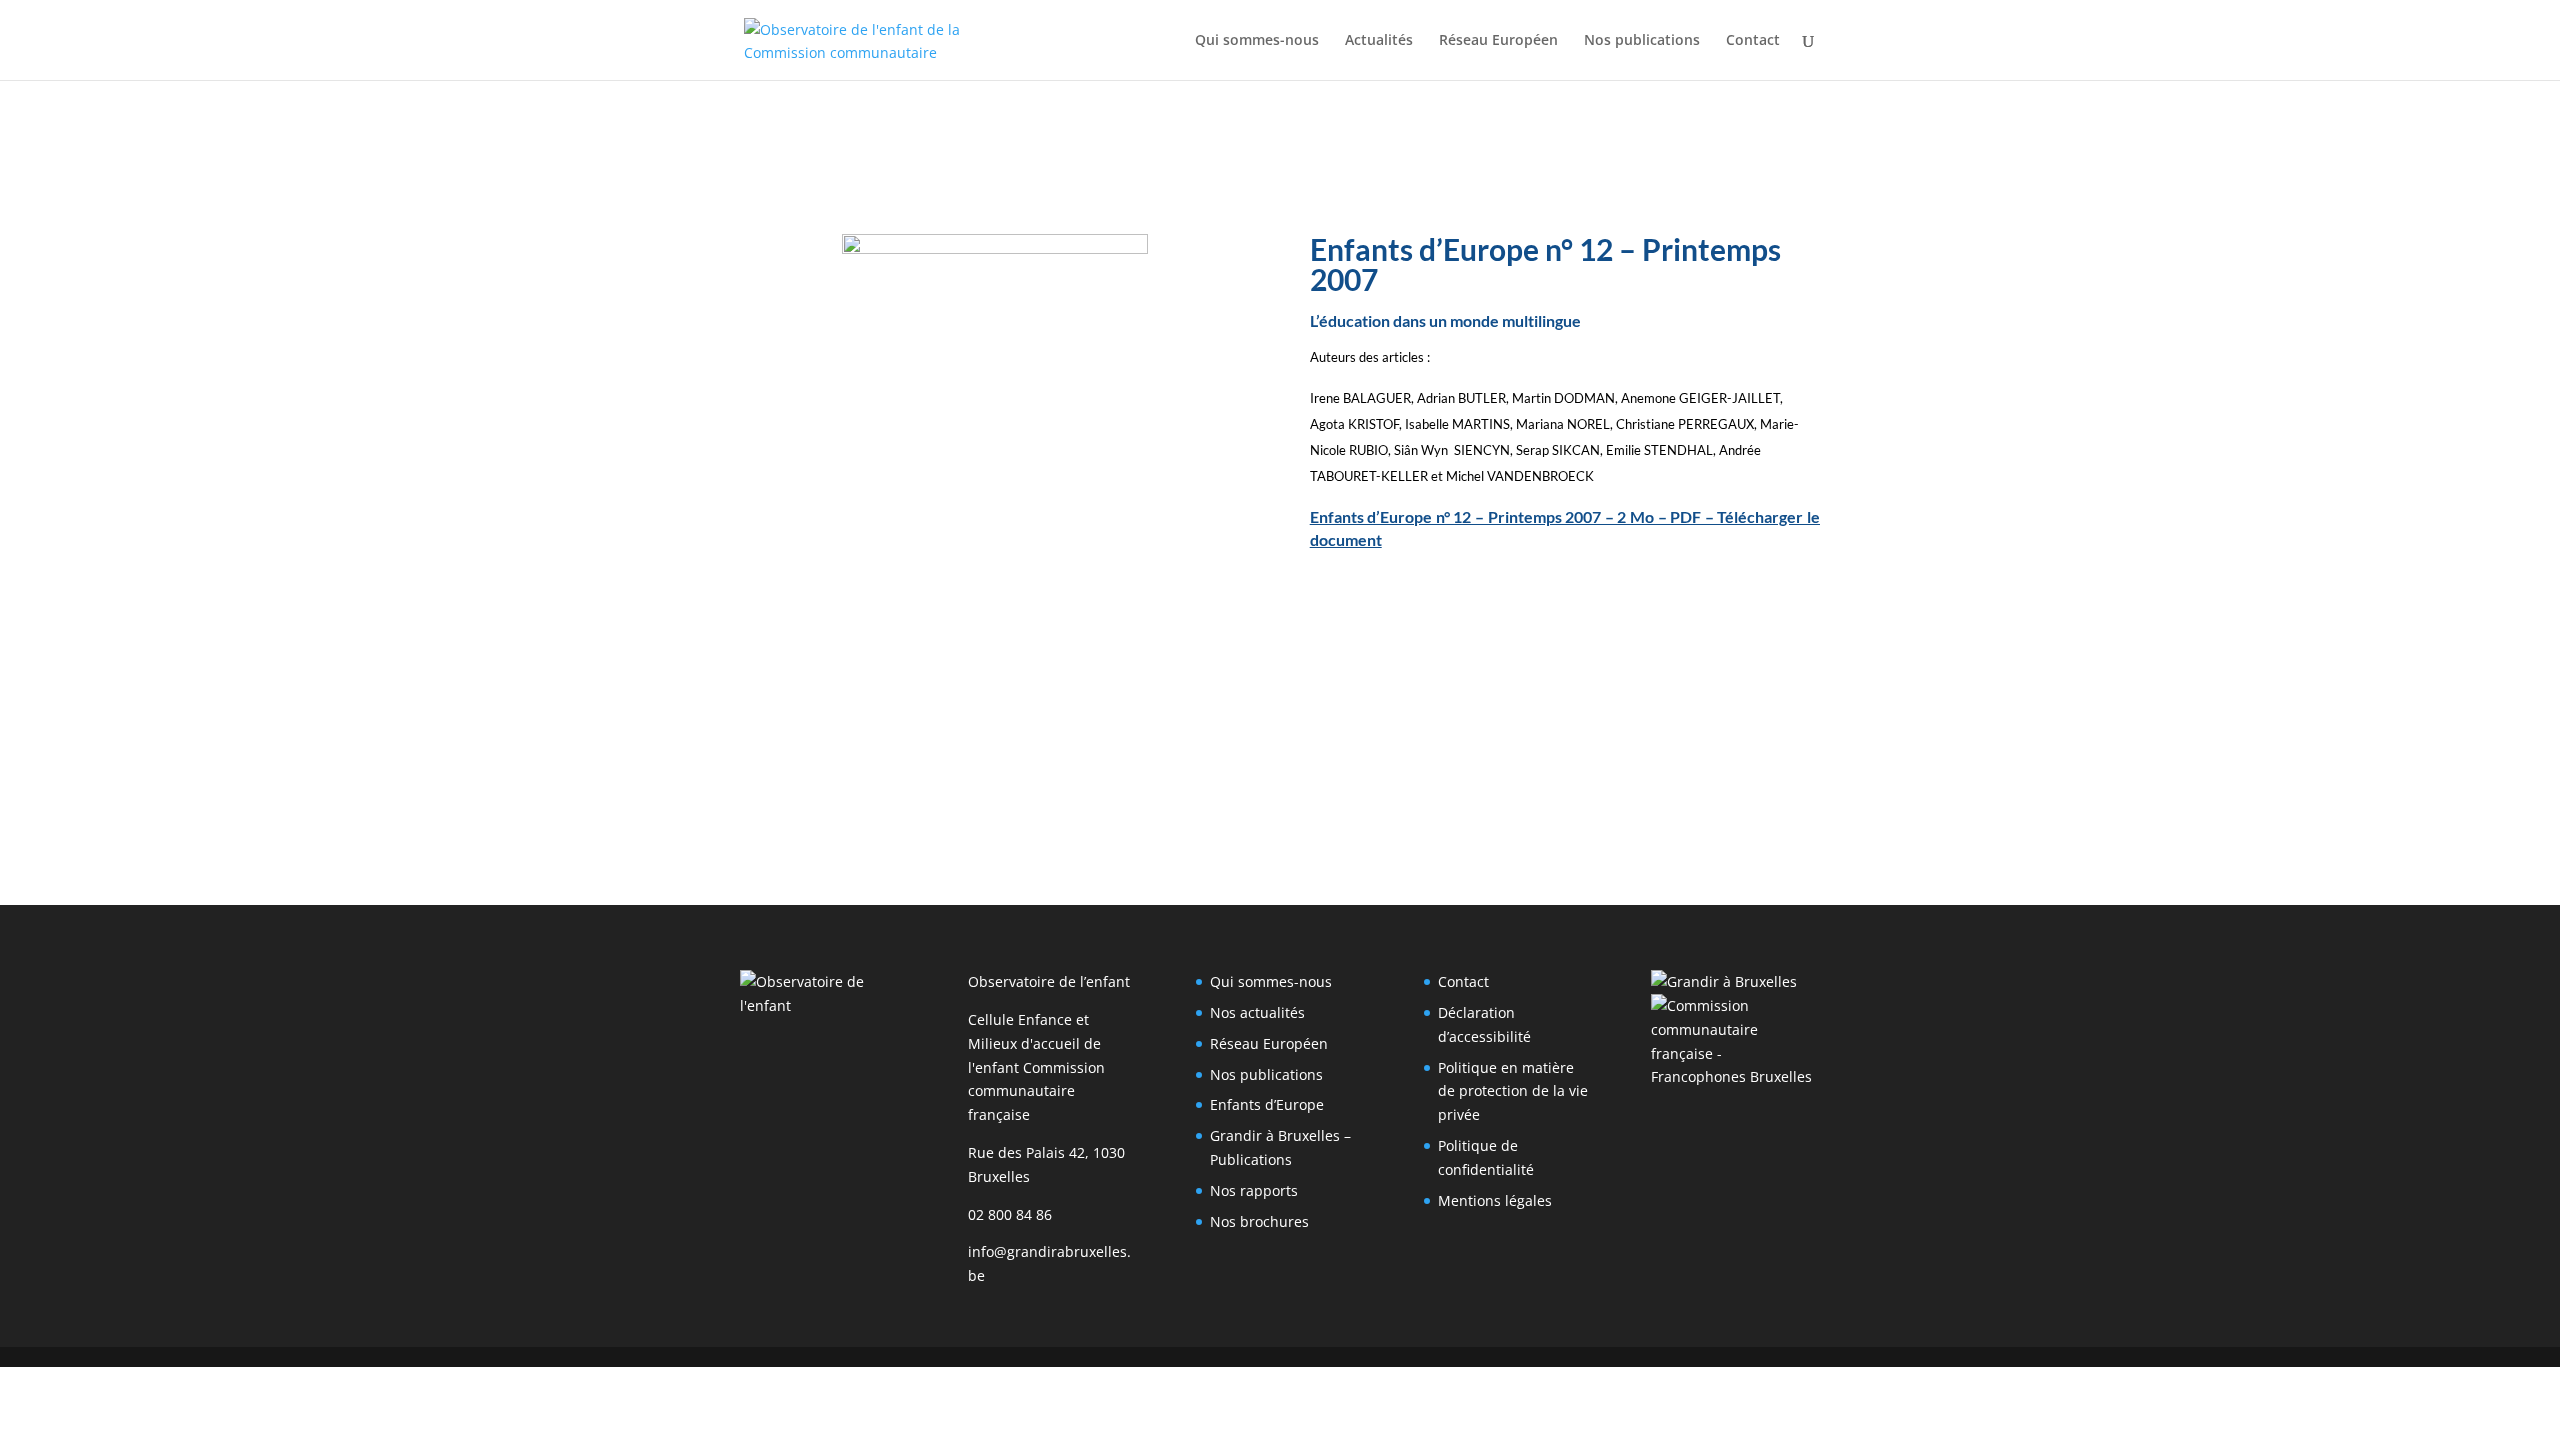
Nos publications (1642, 41)
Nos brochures (1259, 1221)
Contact (1753, 41)
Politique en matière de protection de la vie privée (1513, 1091)
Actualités (1379, 41)
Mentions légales (1495, 1200)
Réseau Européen (1498, 41)
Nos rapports (1254, 1190)
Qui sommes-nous (1257, 41)
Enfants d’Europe (1267, 1104)
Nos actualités (1257, 1012)
